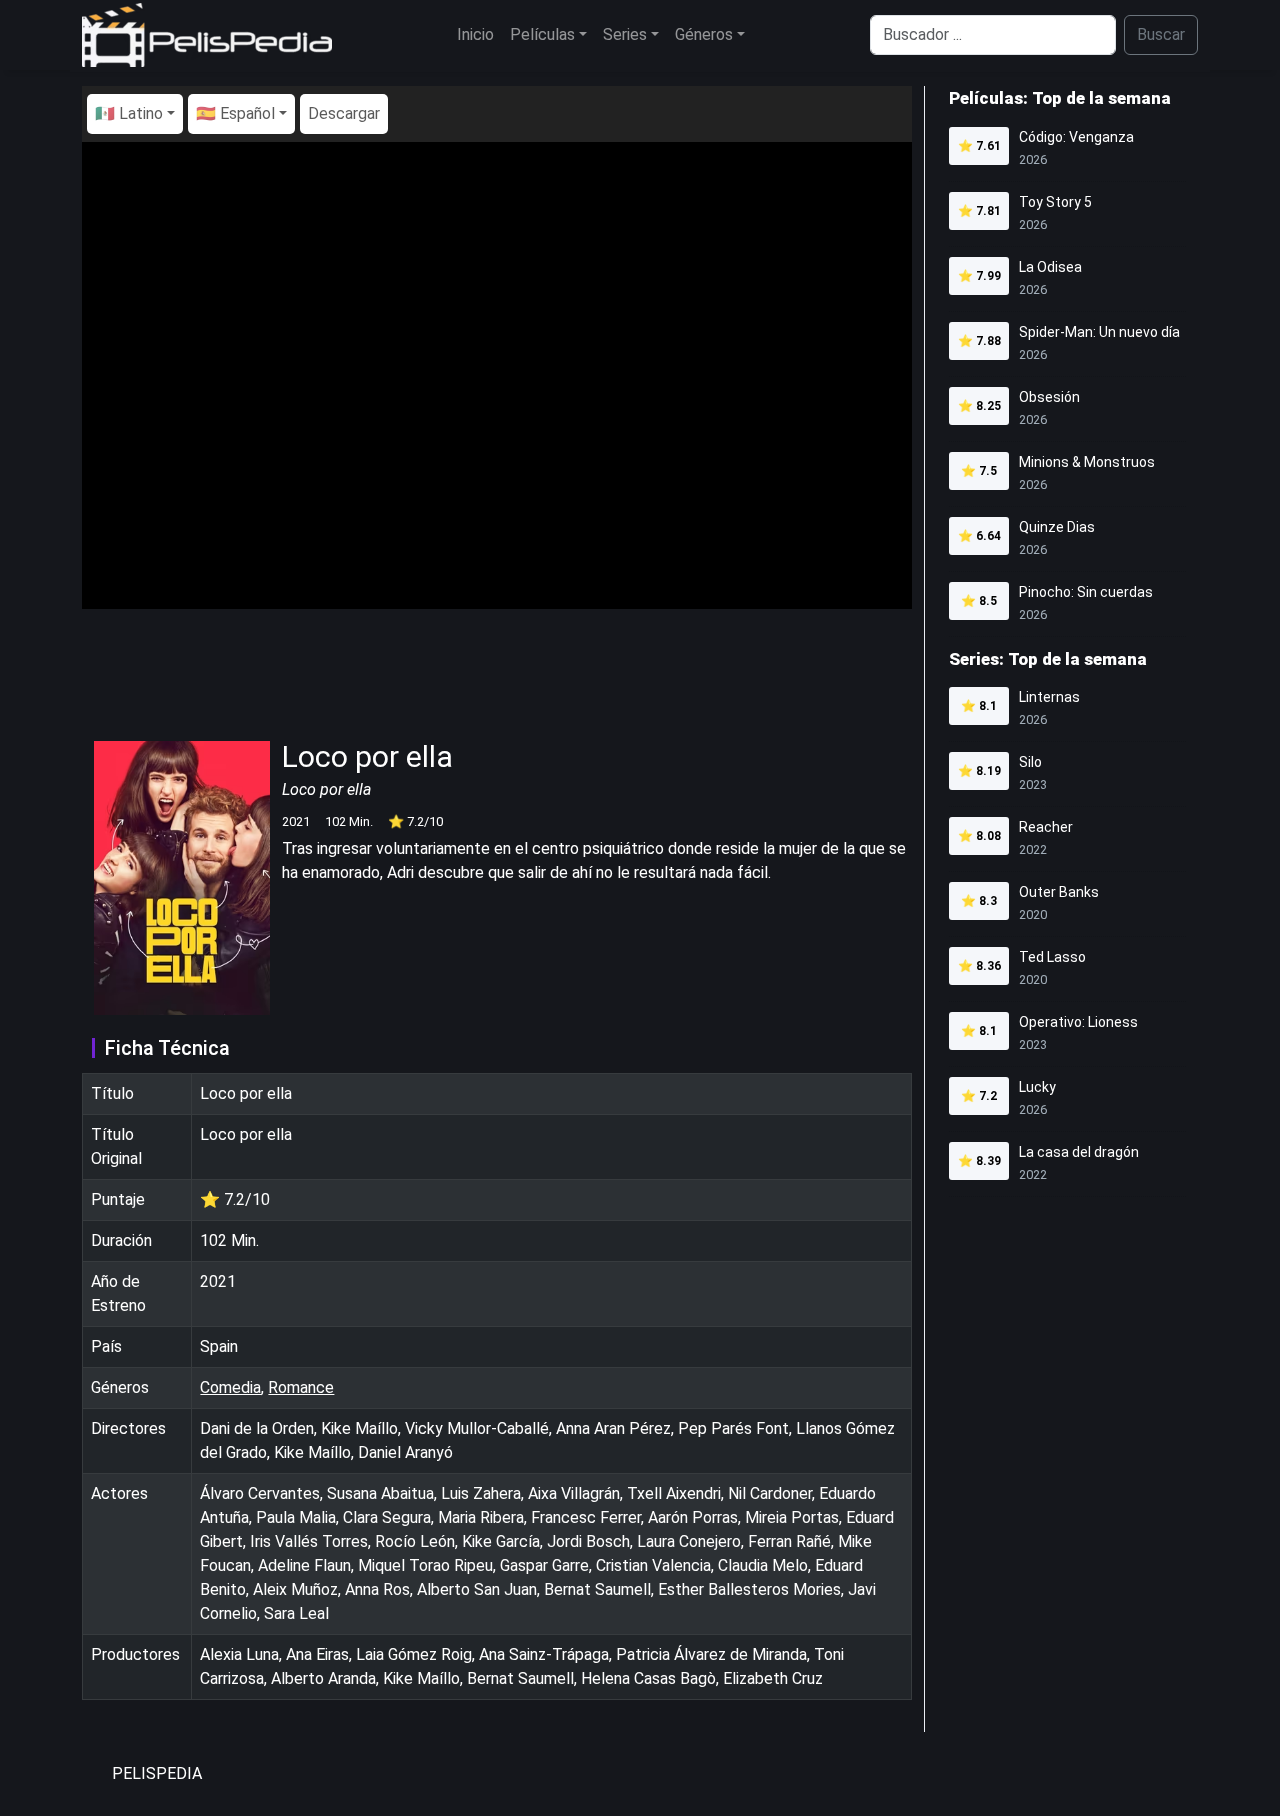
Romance (301, 1387)
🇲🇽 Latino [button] (129, 113)
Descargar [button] (344, 113)
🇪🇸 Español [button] (235, 113)
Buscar (1161, 34)
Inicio (475, 34)
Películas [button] (542, 34)
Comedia (230, 1387)
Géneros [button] (704, 34)
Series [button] (625, 34)
